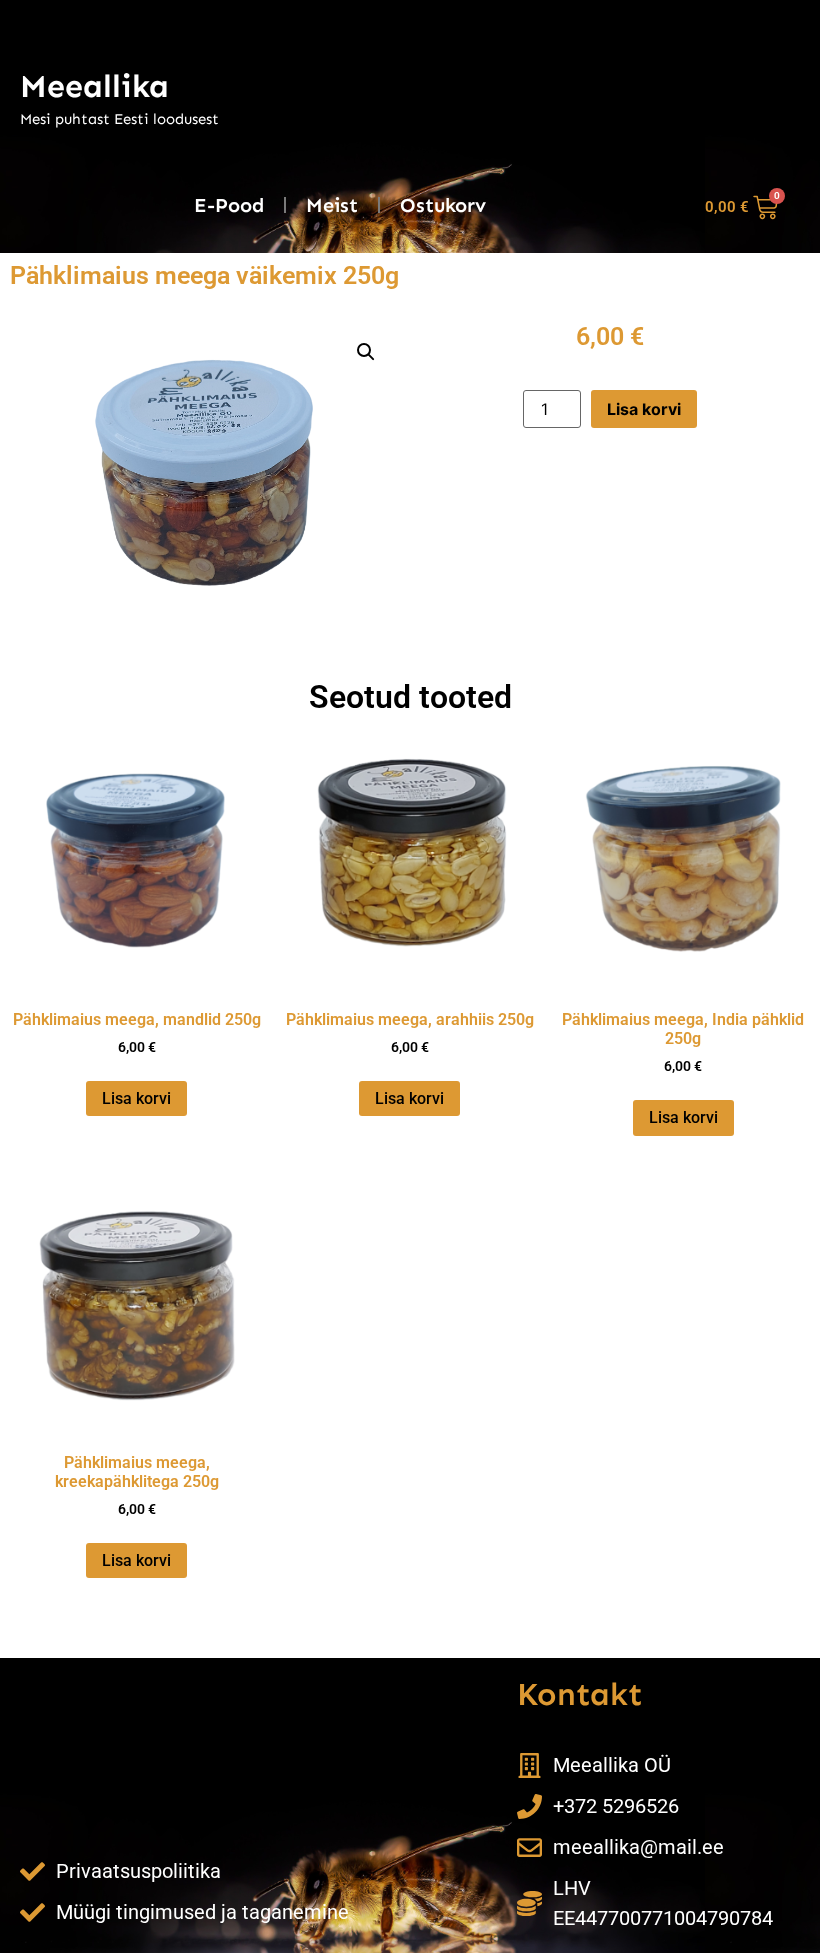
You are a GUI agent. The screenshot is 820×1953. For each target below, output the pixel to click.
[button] (366, 352)
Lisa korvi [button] (136, 1098)
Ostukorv (443, 205)
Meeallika (94, 86)
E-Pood (229, 205)
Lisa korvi (644, 409)
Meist (332, 205)
